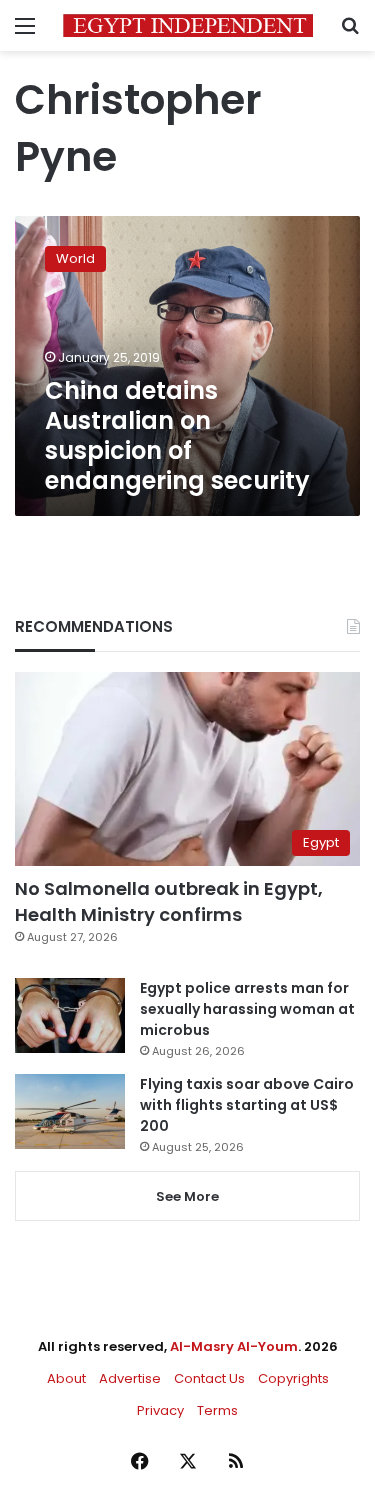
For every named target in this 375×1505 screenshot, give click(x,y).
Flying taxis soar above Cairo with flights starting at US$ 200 (247, 1105)
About (66, 1378)
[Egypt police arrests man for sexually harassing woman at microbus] (70, 1015)
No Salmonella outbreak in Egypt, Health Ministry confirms (169, 901)
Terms (217, 1410)
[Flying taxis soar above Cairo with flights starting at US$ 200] (70, 1111)
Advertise (130, 1378)
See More (187, 1196)
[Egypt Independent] (188, 25)
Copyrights (293, 1378)
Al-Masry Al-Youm (234, 1346)
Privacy (160, 1410)
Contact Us (209, 1378)
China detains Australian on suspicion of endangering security (177, 435)
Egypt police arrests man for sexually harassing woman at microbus (247, 1009)
